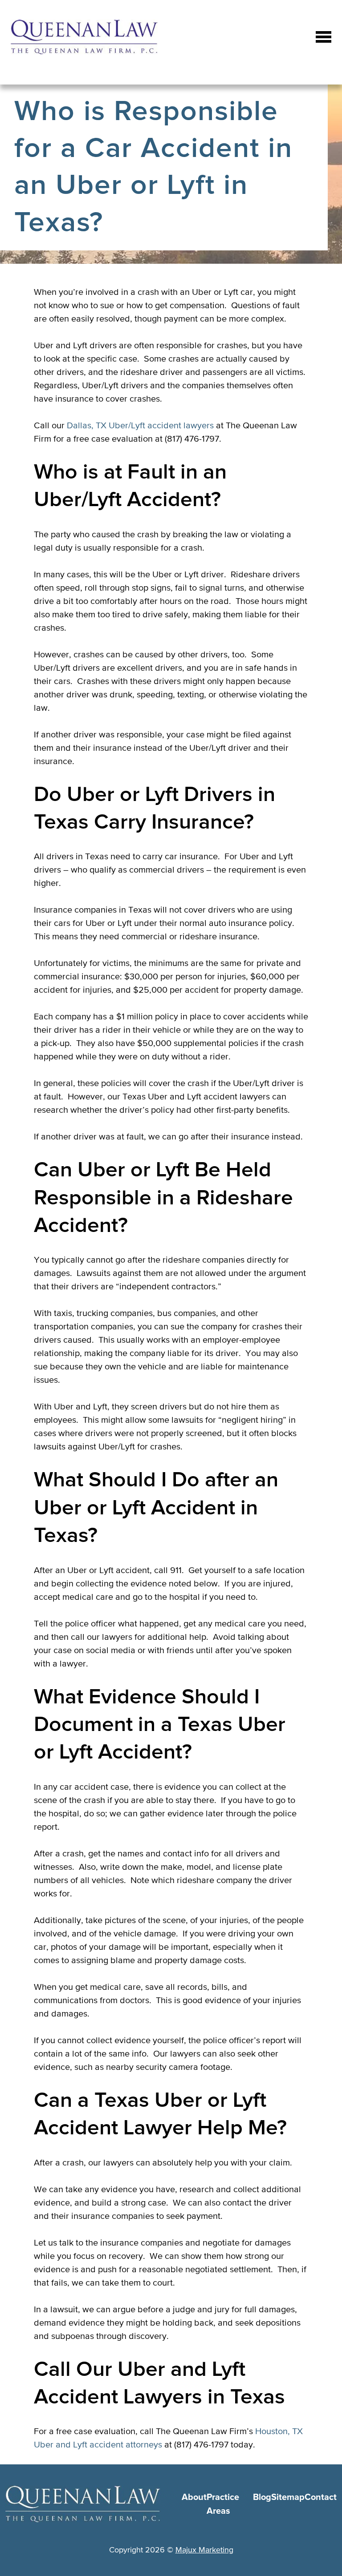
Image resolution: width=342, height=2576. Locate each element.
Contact (321, 2497)
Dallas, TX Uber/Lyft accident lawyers (140, 425)
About (194, 2497)
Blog (262, 2497)
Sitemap (288, 2497)
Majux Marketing (204, 2550)
